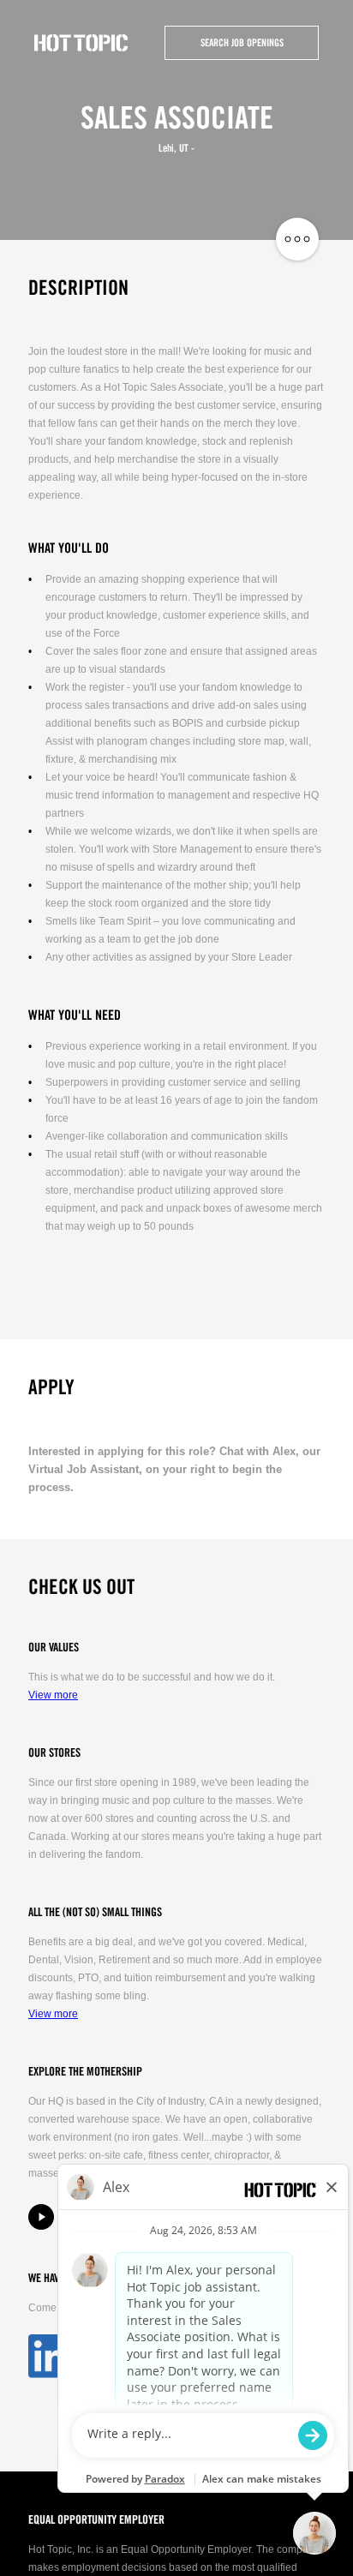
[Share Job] (297, 240)
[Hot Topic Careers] (81, 43)
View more (53, 1695)
